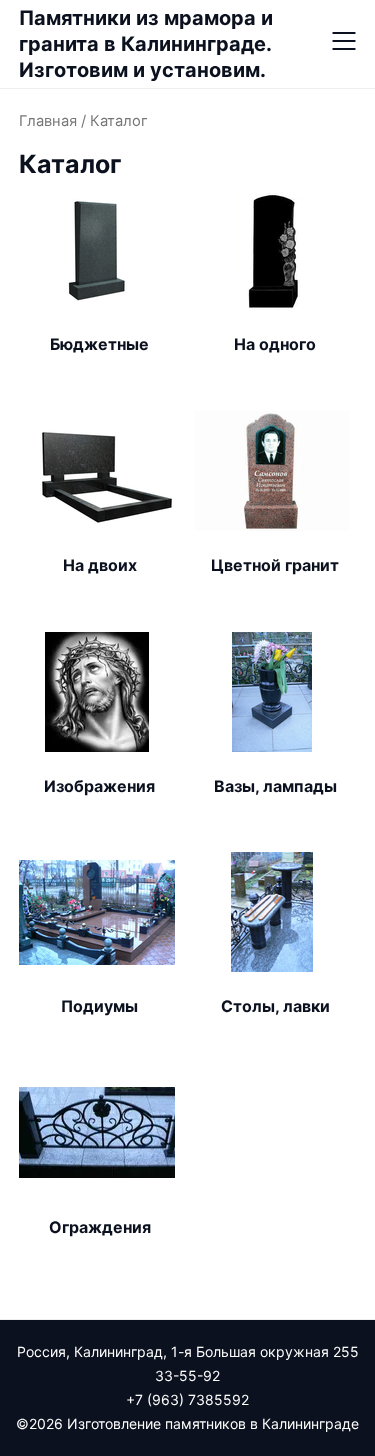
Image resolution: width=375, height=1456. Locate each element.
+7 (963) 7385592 (187, 1399)
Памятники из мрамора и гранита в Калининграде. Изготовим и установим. (146, 44)
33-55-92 (187, 1375)
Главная (48, 121)
